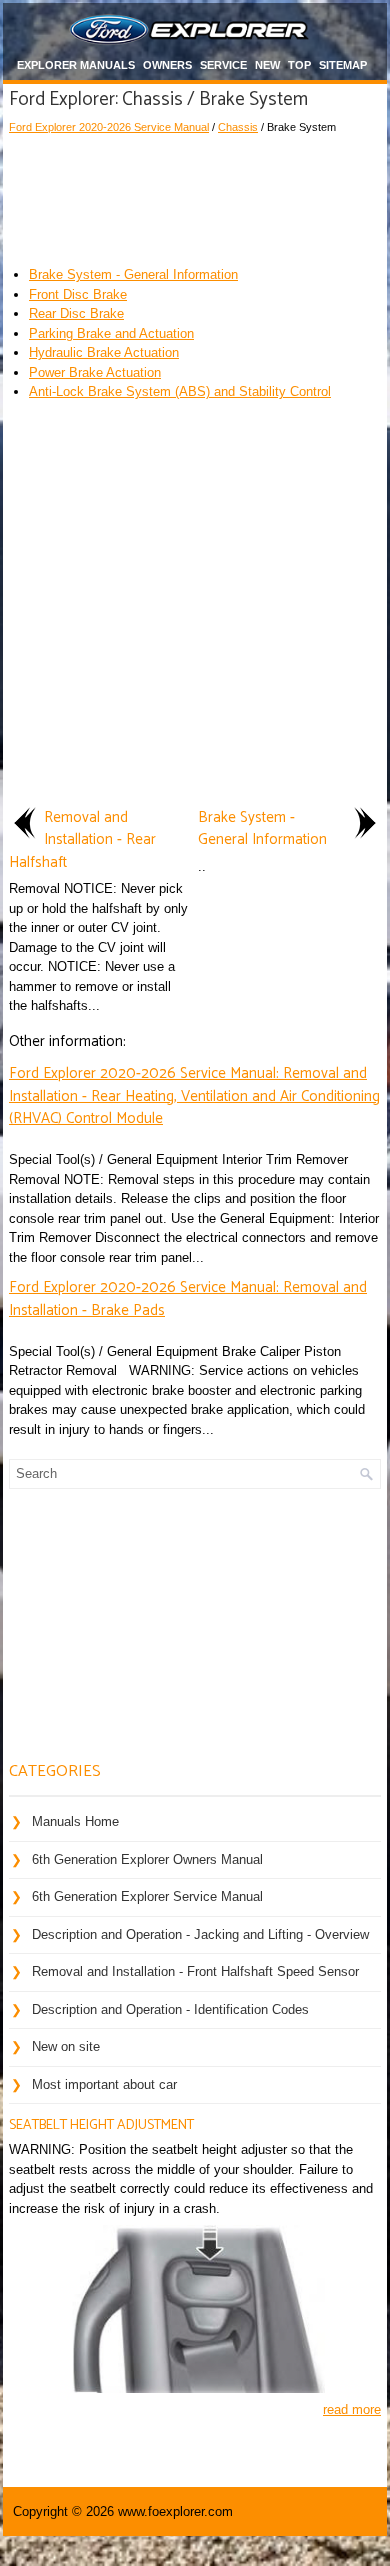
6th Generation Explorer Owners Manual (147, 1859)
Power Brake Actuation (95, 372)
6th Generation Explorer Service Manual (147, 1896)
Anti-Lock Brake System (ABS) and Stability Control (180, 391)
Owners (167, 65)
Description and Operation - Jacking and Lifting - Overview (200, 1934)
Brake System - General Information (133, 274)
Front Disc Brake (78, 294)
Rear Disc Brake (76, 313)
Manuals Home (75, 1821)
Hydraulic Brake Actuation (104, 352)
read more (352, 2409)
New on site (66, 2046)
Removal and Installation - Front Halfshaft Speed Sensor (195, 1971)
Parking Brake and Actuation (111, 333)
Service (223, 65)
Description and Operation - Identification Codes (170, 2009)
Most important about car (104, 2084)
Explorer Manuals (76, 65)
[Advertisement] (195, 195)
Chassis (238, 127)
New (267, 65)
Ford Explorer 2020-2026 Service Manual (109, 127)
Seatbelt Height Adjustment (101, 2125)
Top (299, 65)
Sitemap (343, 65)
